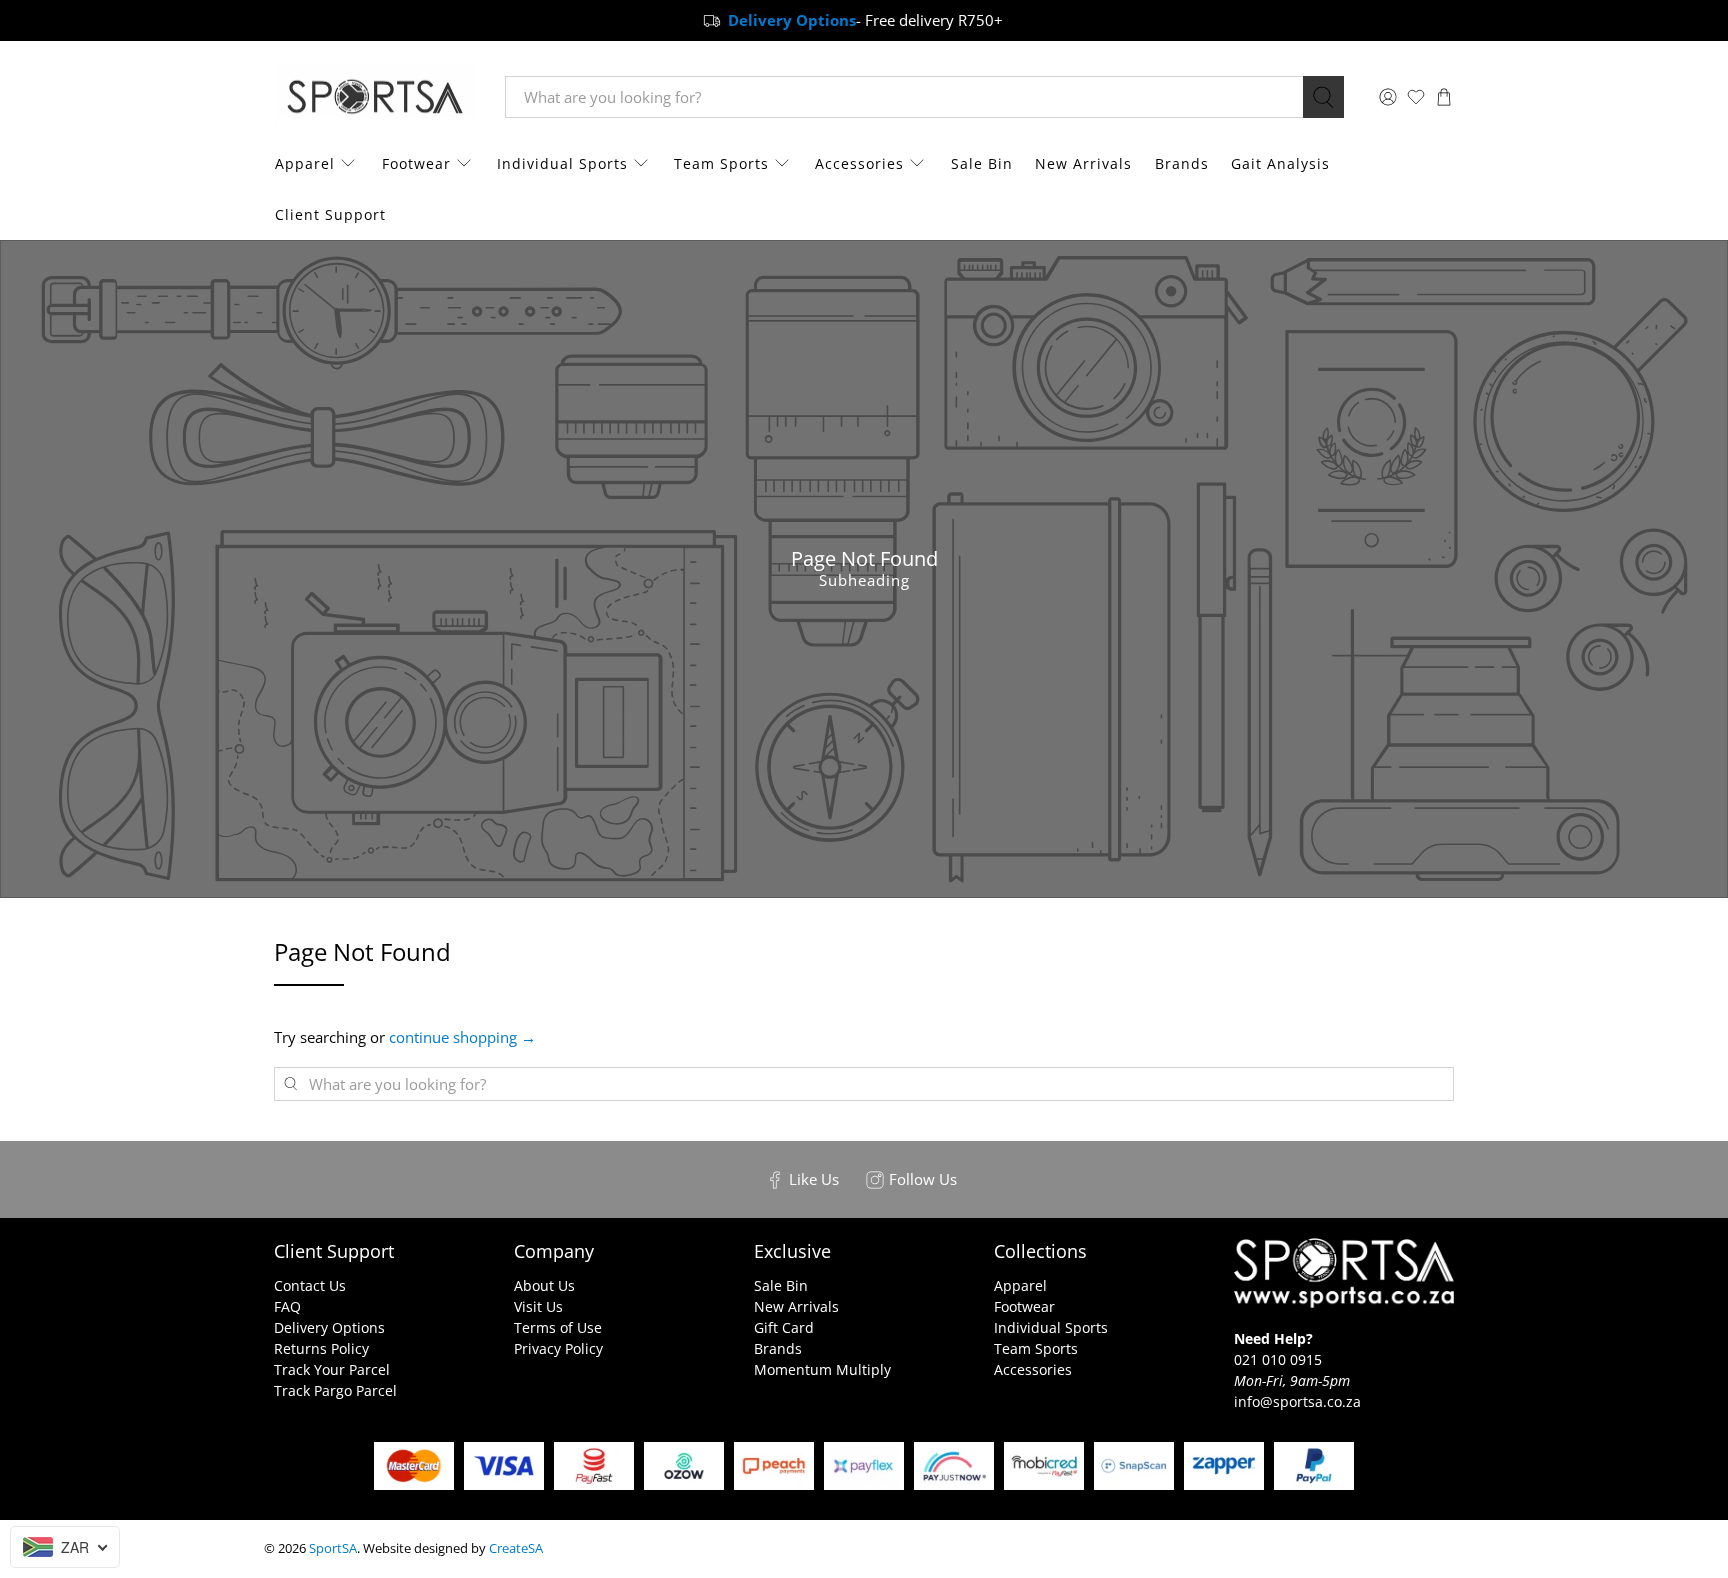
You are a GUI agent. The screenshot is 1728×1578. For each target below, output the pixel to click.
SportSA (333, 1548)
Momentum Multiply (822, 1369)
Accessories (859, 163)
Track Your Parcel (332, 1369)
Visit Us (538, 1306)
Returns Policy (321, 1348)
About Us (544, 1285)
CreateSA (516, 1548)
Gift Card (784, 1327)
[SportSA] (375, 97)
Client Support (330, 214)
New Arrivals (1083, 163)
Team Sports (721, 163)
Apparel (305, 163)
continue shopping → (462, 1037)
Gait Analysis (1280, 163)
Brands (1182, 163)
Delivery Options (329, 1327)
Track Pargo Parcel (335, 1390)
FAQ (287, 1306)
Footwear (416, 163)
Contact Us (310, 1285)
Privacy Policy (558, 1348)
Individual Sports (562, 163)
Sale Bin (982, 163)
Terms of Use (558, 1327)
